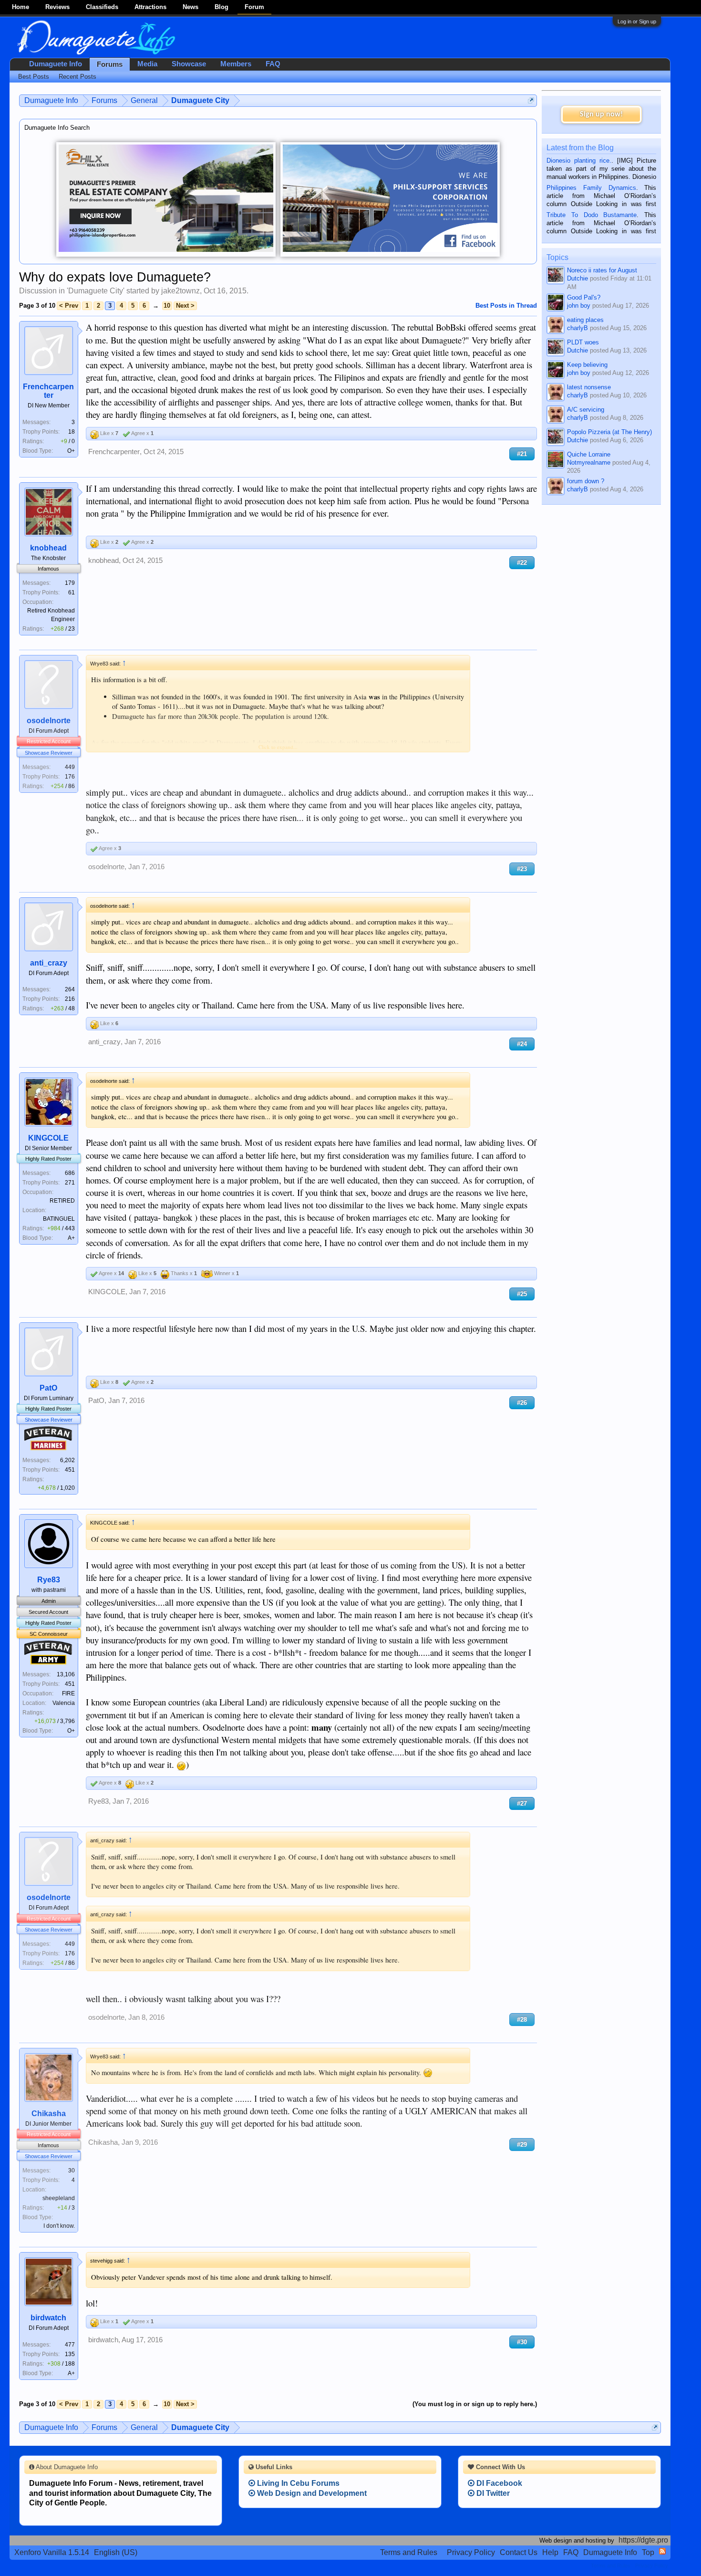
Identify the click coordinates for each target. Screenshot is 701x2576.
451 (70, 1470)
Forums (110, 64)
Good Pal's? (584, 297)
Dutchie (577, 278)
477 (70, 2345)
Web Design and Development (311, 2493)
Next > (185, 306)
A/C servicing (586, 410)
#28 (522, 2020)
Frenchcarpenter (48, 391)
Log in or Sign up (637, 21)
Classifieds (102, 7)
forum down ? (586, 481)
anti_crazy (49, 963)
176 (70, 777)
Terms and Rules (409, 2552)
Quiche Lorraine (589, 454)
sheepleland (59, 2198)
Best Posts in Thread (506, 306)
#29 (522, 2145)
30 (72, 2171)
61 (72, 592)
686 (70, 1173)
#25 (522, 1294)
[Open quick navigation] (531, 100)
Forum (254, 7)
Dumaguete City (96, 291)
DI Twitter (492, 2493)
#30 (522, 2342)
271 (70, 1183)
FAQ (273, 64)
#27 (522, 1803)
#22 (522, 563)
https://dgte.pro (643, 2540)
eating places (585, 320)
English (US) (116, 2552)
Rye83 (49, 1580)
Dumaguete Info (56, 64)
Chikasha (49, 2114)
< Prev (69, 306)
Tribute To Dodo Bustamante (592, 215)
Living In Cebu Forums (297, 2483)
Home (21, 7)
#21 (522, 454)
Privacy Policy (471, 2552)
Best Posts (34, 77)
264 (70, 989)
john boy (579, 306)
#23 (522, 869)
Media (147, 64)
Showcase (189, 64)
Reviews (57, 7)
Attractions (150, 7)
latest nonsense (589, 387)
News (191, 7)
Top (648, 2552)
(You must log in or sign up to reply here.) (475, 2404)
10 (167, 306)
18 (72, 432)
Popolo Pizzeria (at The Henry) (609, 432)
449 (70, 767)
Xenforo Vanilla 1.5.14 (52, 2552)
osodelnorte (49, 721)
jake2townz (180, 291)
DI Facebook (498, 2483)
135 (70, 2354)
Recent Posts (77, 77)
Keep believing (587, 365)
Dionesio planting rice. (579, 161)
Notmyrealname (589, 462)
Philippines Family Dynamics (591, 188)
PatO (48, 1388)
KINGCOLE (48, 1138)
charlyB (577, 328)
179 (70, 583)
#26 (522, 1403)
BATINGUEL (59, 1219)
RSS (662, 2551)
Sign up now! (601, 114)
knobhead (48, 548)
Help (550, 2552)
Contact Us (519, 2552)
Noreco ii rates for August (602, 270)
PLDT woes (583, 342)
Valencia (64, 1703)
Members (236, 64)
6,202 (67, 1460)
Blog (222, 7)
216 (70, 999)
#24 (522, 1044)
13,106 (66, 1674)
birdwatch (48, 2318)
